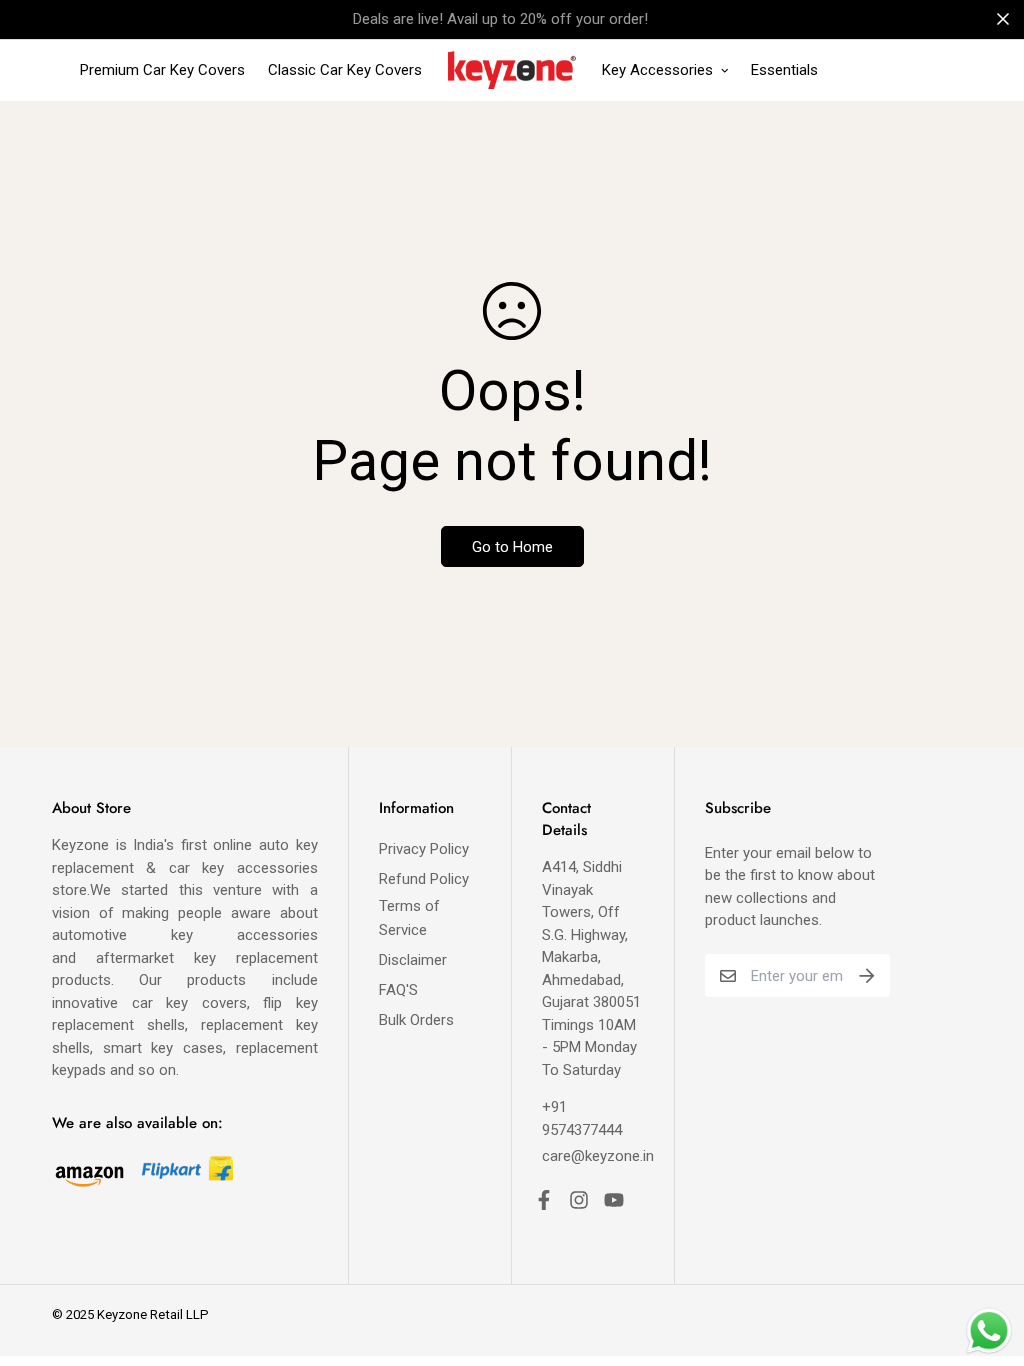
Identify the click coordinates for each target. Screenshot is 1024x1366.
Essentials (784, 70)
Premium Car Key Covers (162, 70)
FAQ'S (398, 990)
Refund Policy (424, 879)
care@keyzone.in (598, 1156)
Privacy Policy (424, 849)
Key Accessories (657, 70)
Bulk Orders (416, 1020)
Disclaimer (413, 960)
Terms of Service (409, 918)
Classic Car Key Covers (345, 70)
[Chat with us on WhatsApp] (989, 1331)
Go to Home (512, 547)
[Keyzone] (512, 70)
